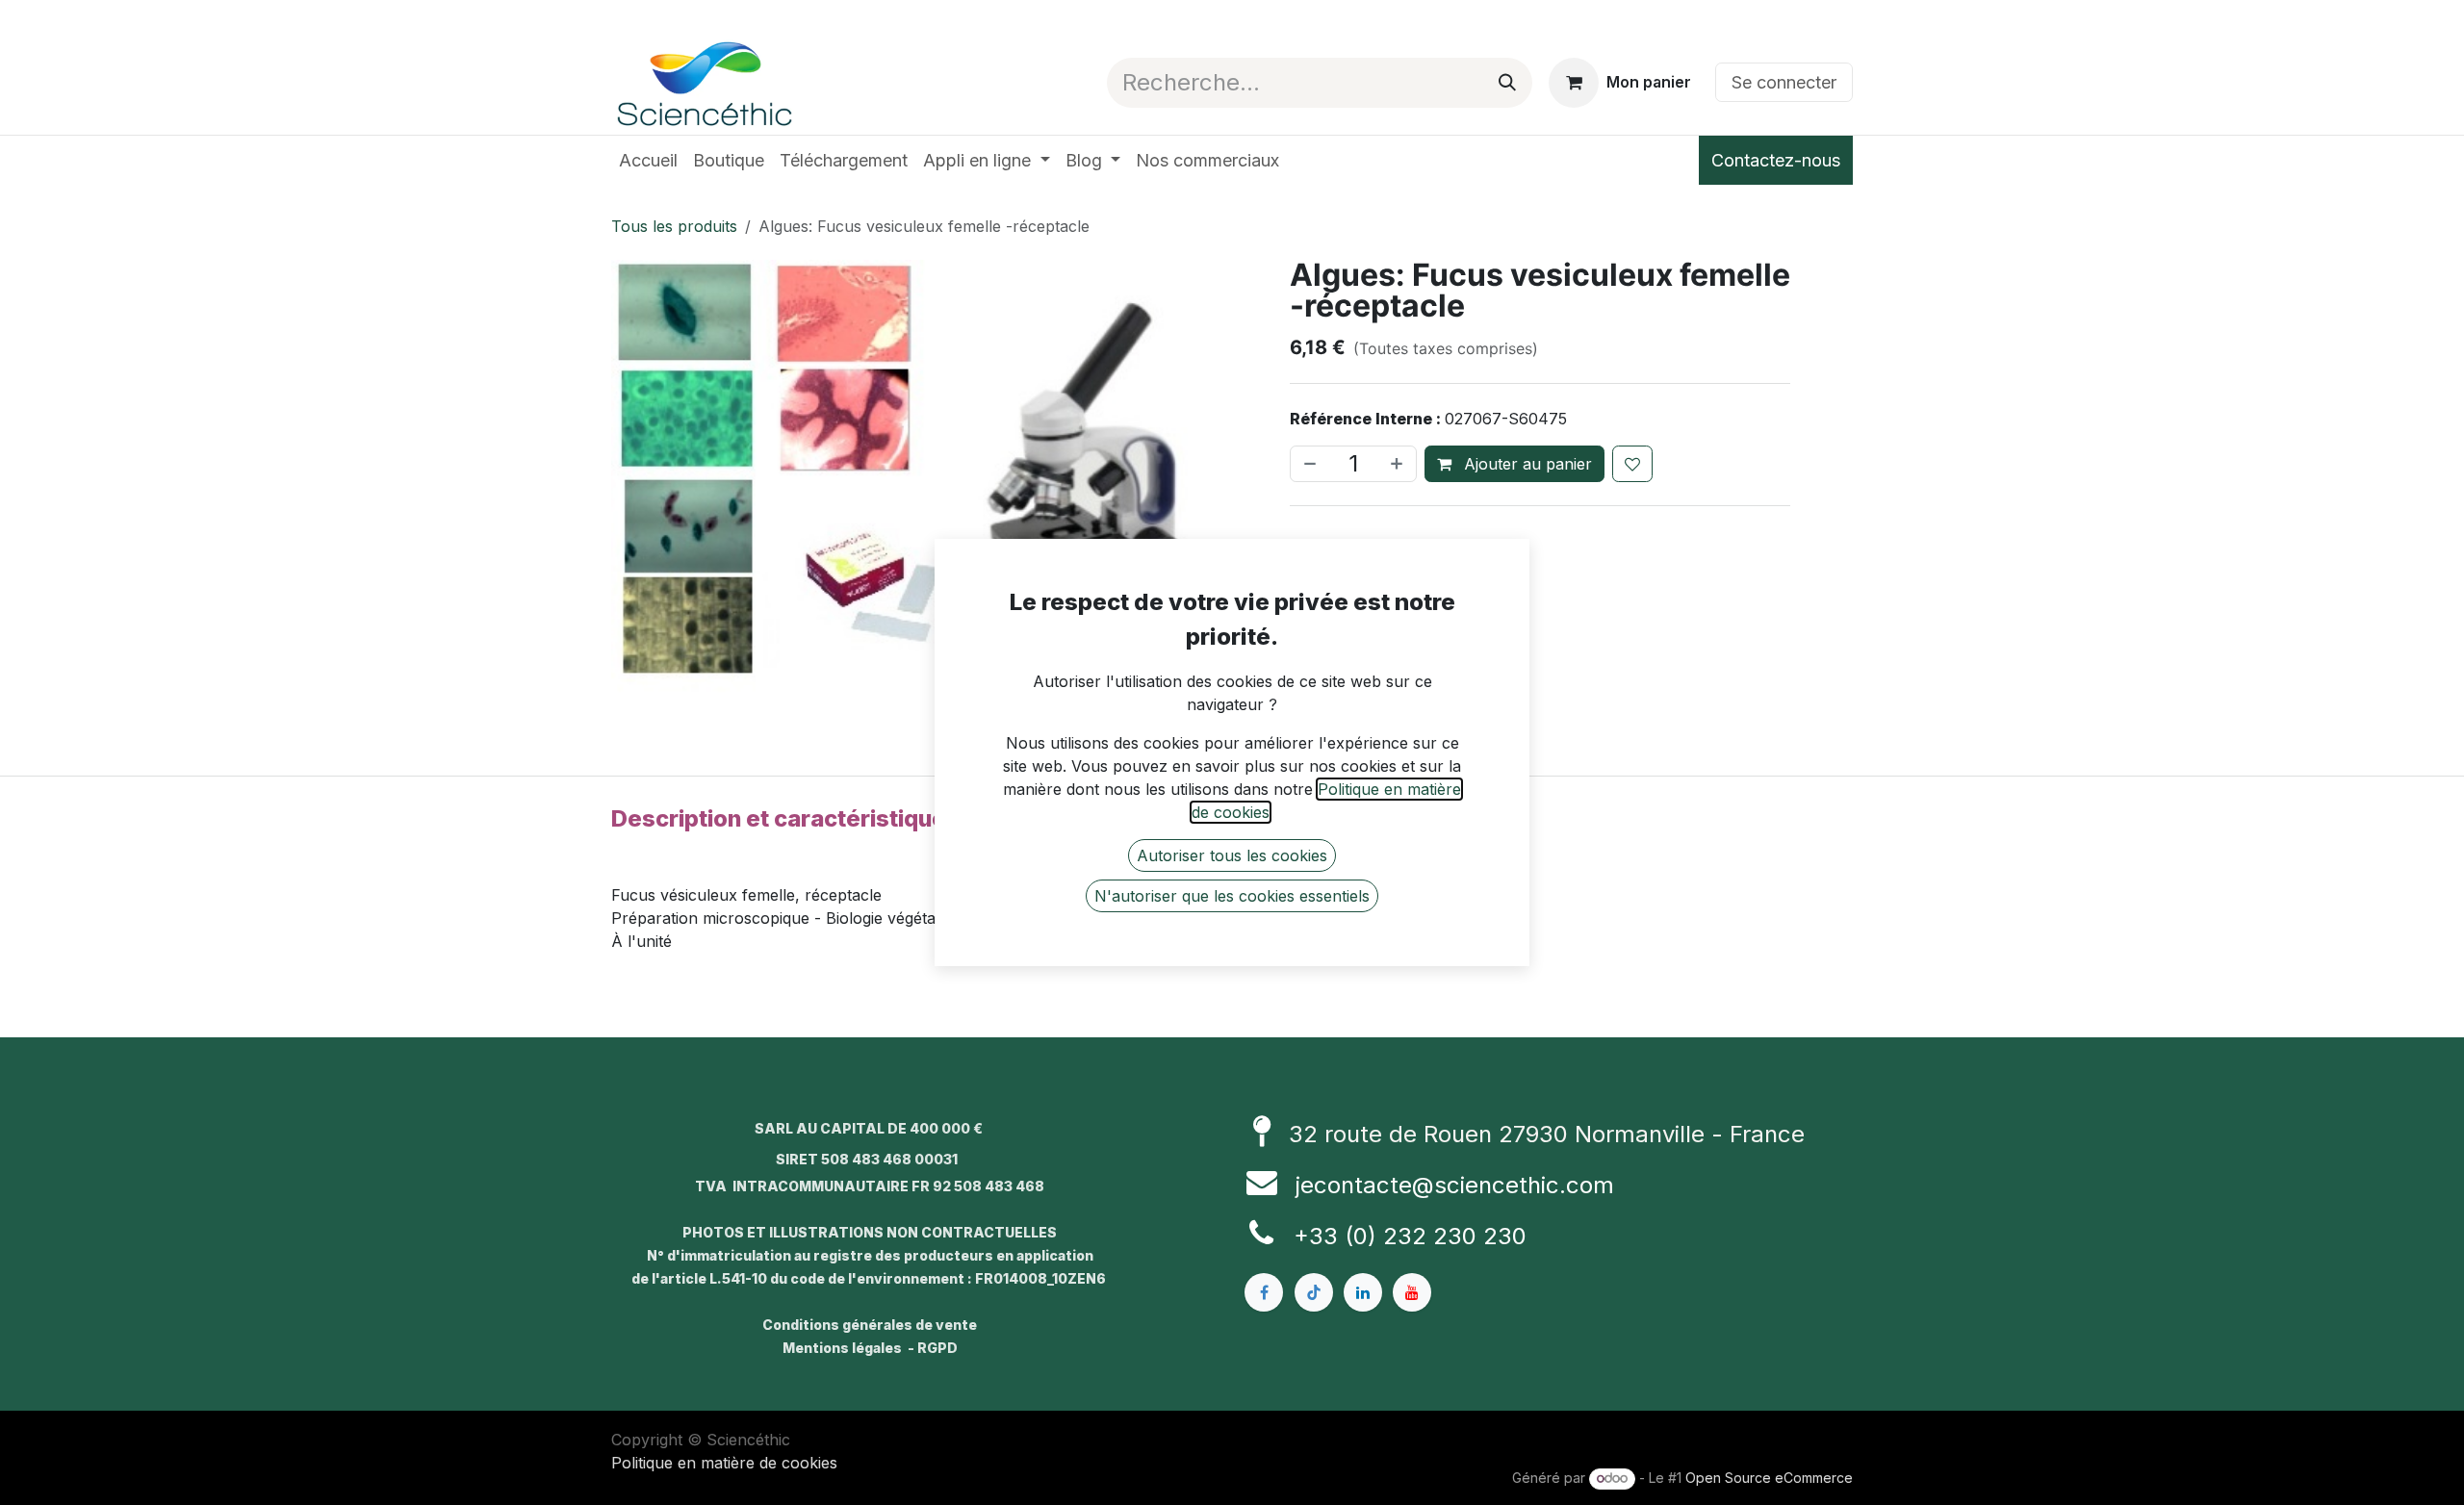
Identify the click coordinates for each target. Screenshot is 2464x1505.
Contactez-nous (1776, 160)
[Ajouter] (1399, 464)
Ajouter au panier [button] (1526, 464)
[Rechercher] (1507, 83)
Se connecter (1784, 82)
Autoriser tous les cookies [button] (1232, 855)
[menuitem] (648, 160)
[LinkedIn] (1363, 1292)
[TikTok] (1314, 1292)
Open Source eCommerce (1769, 1478)
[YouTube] (1412, 1292)
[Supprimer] (1308, 464)
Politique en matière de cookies (724, 1463)
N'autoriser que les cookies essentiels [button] (1232, 896)
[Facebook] (1264, 1292)
